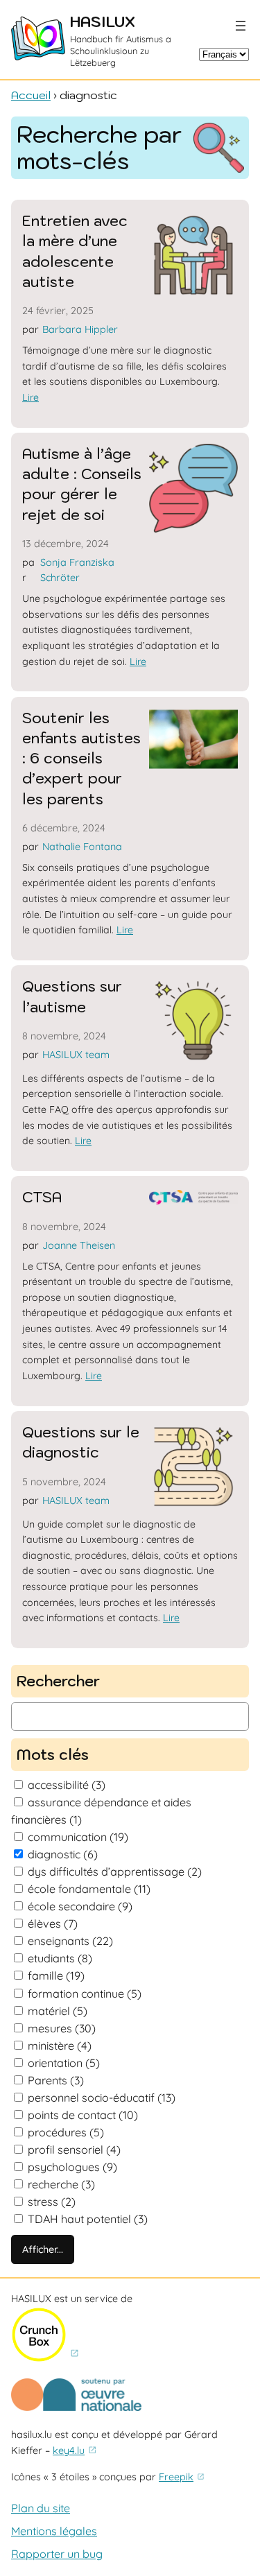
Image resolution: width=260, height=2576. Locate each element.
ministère (60, 2046)
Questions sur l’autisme (72, 996)
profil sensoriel (74, 2150)
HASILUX (103, 22)
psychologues (72, 2167)
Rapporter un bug (57, 2554)
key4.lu (69, 2450)
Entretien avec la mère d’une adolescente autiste (75, 251)
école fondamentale (89, 1889)
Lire (31, 397)
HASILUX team (76, 1055)
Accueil (31, 95)
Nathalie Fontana (82, 847)
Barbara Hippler (80, 329)
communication (78, 1837)
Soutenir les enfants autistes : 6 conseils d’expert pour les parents (81, 759)
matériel (58, 2011)
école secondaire (80, 1906)
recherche (61, 2184)
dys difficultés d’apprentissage (115, 1872)
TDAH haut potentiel (88, 2219)
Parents (56, 2080)
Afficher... (43, 2249)
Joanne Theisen (79, 1245)
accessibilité (67, 1785)
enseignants (70, 1941)
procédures (66, 2132)
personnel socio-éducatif (102, 2098)
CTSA (42, 1197)
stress (52, 2202)
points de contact (83, 2115)
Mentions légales (54, 2531)
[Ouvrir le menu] (241, 26)
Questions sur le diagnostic (81, 1442)
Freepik (176, 2477)
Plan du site (41, 2508)
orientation (64, 2063)
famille (56, 1976)
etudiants (60, 1958)
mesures (62, 2028)
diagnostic (63, 1854)
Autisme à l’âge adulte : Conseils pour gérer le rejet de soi (82, 484)
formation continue (85, 1994)
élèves (53, 1924)
